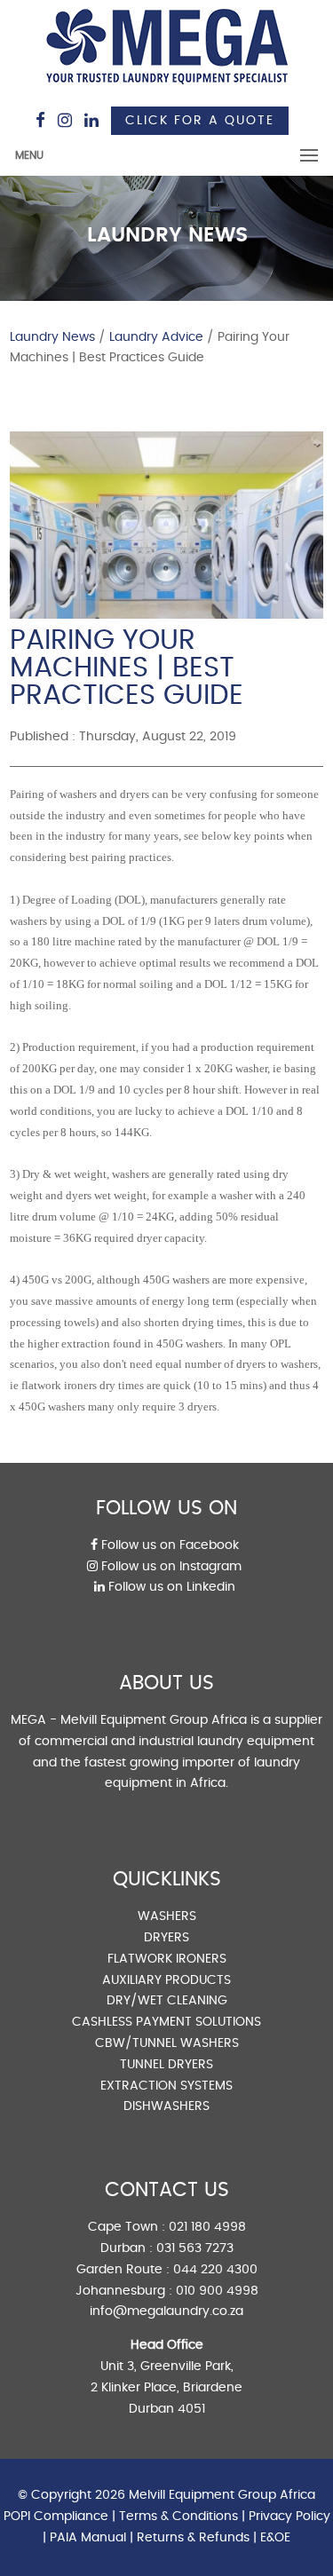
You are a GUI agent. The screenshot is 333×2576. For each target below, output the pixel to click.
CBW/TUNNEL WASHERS (167, 2043)
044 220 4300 (215, 2270)
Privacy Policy (289, 2517)
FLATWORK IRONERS (167, 1959)
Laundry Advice (156, 337)
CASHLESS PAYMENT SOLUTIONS (166, 2022)
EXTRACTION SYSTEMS (166, 2086)
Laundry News (52, 337)
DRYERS (166, 1938)
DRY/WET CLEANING (167, 2001)
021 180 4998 (207, 2227)
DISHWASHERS (166, 2106)
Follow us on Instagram (170, 1567)
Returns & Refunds (193, 2538)
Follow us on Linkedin (170, 1587)
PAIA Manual (88, 2538)
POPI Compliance (56, 2517)
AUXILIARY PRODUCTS (166, 1980)
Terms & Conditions (178, 2517)
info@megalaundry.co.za (166, 2311)
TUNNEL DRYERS (166, 2065)
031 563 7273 (195, 2248)
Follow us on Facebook (168, 1545)
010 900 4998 (217, 2291)
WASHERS (167, 1916)
